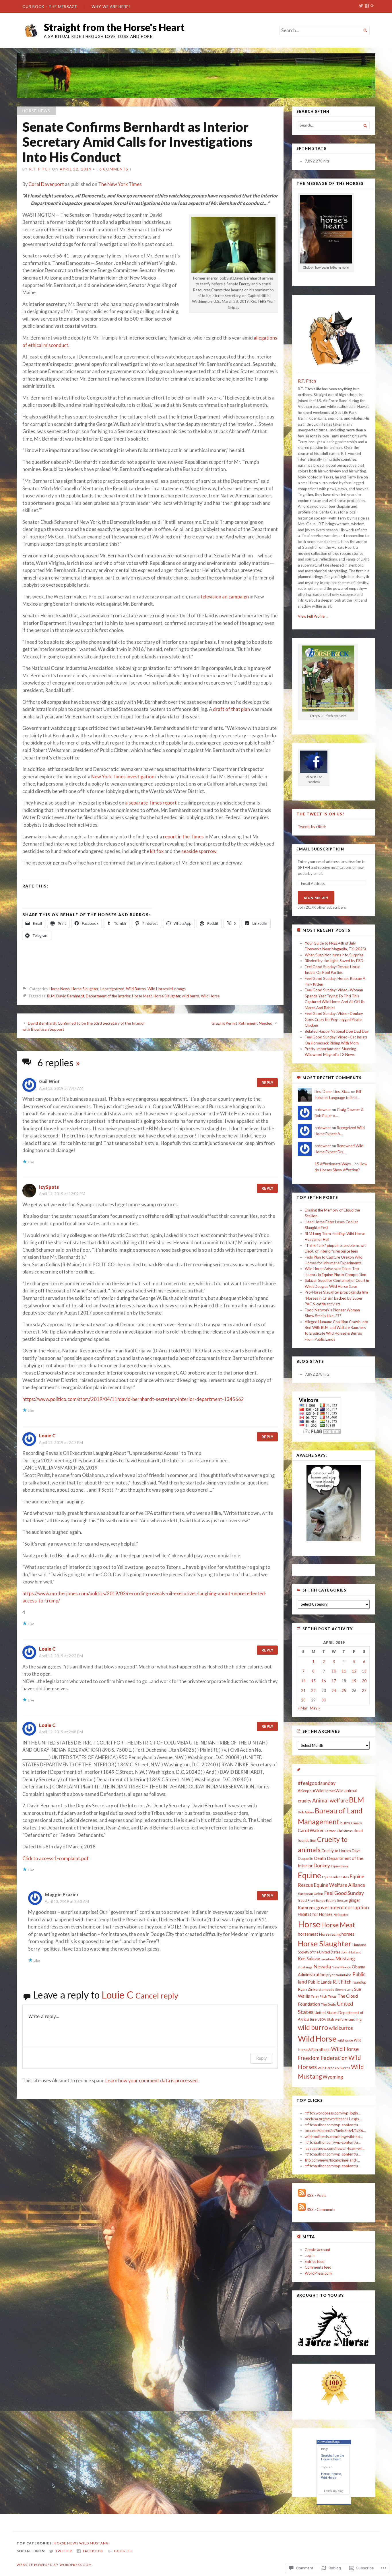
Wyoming (333, 2077)
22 (313, 1691)
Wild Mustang (94, 2543)
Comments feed (318, 2267)
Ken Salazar (309, 1959)
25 (344, 1691)
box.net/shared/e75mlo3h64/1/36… (335, 2131)
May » (315, 1708)
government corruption (343, 1907)
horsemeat (308, 1934)
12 (354, 1671)
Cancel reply (157, 1996)
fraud (302, 1900)
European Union (311, 1894)
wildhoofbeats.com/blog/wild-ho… (334, 2137)
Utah (330, 2019)
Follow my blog (334, 2491)
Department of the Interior (108, 996)
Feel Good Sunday (344, 1893)
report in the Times (183, 837)
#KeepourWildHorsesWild (321, 1791)
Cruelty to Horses (336, 1851)
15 (313, 1681)
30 (324, 1700)
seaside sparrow (199, 851)
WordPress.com (318, 2273)
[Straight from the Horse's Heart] (196, 76)
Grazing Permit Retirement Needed (242, 1023)
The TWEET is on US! (320, 814)
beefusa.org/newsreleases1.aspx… (333, 2119)
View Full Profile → (314, 616)
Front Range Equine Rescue (328, 1900)
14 (303, 1681)
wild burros (341, 2028)
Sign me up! (316, 898)
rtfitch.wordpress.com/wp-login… (333, 2113)
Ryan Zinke (308, 1989)
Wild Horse (210, 996)
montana (328, 1959)
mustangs (305, 1967)
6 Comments (114, 169)
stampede (326, 1989)
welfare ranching (348, 2019)
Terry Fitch (319, 1996)
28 (303, 1700)
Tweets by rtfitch (312, 827)
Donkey (322, 1865)
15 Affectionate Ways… (334, 1164)
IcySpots (49, 1187)
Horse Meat (142, 996)
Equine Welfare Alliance (339, 1885)
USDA (322, 2019)
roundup (359, 1982)
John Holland (351, 1952)
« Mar (303, 1708)
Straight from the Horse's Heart (114, 27)
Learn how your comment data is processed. (152, 2081)
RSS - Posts (317, 2195)
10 (334, 1671)
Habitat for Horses (315, 1914)
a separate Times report (151, 803)
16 (324, 1681)
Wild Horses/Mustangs (167, 989)
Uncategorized (112, 989)
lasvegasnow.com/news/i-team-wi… (335, 2148)
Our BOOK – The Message (50, 7)
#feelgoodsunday (317, 1783)
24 (334, 1691)
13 (364, 1671)
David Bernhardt (70, 996)
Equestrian (339, 1866)
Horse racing (330, 1934)
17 (334, 1681)
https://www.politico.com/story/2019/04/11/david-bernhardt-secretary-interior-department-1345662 (133, 1399)
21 (303, 1691)
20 (364, 1681)
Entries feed (315, 2261)
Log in (310, 2255)
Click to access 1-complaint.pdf (56, 1858)
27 (364, 1691)
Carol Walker (311, 1830)
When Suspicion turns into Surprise (334, 955)
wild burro (191, 996)
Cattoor (330, 1831)
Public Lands (320, 1982)
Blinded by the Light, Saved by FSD (334, 961)
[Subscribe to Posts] (302, 2195)
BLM (51, 996)
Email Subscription (320, 849)
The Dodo (328, 2004)
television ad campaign (225, 597)
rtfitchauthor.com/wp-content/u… (333, 2125)
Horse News (36, 111)
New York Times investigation (123, 777)
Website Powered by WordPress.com (54, 2565)
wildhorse (345, 2040)
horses (348, 1934)
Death (320, 1858)
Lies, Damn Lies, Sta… (332, 1092)
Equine (309, 1875)
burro (345, 1823)
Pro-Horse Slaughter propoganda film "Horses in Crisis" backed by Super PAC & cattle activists (336, 1298)
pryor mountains (339, 1975)
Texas (332, 1996)
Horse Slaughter (85, 989)
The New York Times (120, 184)
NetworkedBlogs (329, 2442)
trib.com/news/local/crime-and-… (332, 2160)
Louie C (47, 1436)
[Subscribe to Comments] (302, 2209)
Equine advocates (335, 1877)
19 (354, 1681)
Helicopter (341, 1915)
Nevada (322, 1966)
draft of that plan (231, 709)
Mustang (345, 1958)
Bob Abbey (306, 1812)
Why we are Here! (111, 7)
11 (344, 1671)
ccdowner (323, 1110)
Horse (309, 1924)
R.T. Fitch (40, 169)
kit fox (157, 851)
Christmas (345, 1831)
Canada (357, 1823)
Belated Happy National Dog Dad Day (337, 1031)
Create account (318, 2250)
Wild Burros (136, 989)
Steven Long (344, 1989)
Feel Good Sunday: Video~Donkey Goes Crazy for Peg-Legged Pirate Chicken (334, 1019)
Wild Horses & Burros (334, 2068)
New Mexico (341, 1967)
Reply (267, 1083)
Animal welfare (330, 1800)
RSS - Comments (321, 2209)
